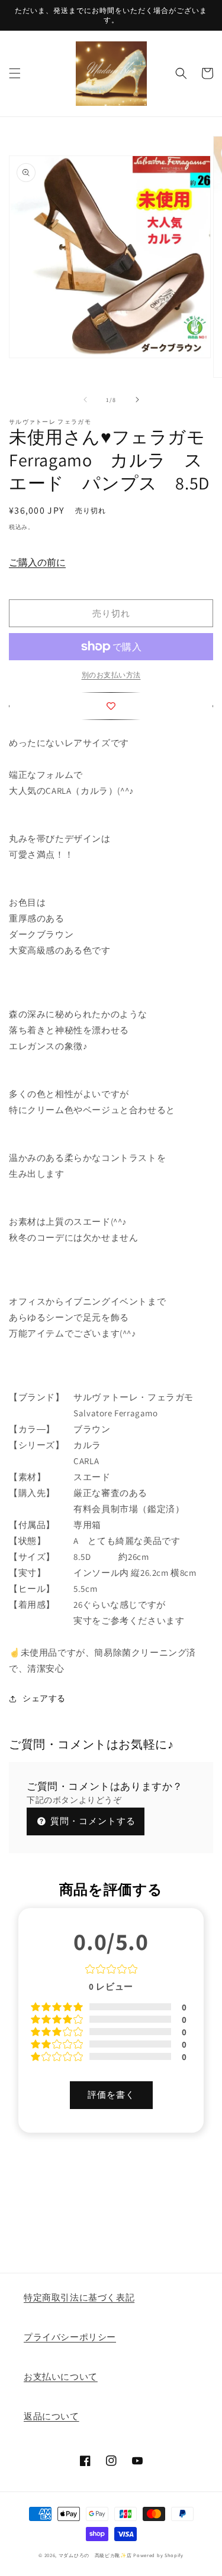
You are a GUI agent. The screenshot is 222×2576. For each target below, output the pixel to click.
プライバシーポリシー (70, 2337)
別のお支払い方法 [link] (111, 675)
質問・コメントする (92, 1821)
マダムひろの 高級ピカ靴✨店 (95, 2555)
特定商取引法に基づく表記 (79, 2297)
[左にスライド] (85, 400)
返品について (52, 2416)
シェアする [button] (44, 1698)
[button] (15, 73)
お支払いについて (61, 2377)
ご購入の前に (37, 562)
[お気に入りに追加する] (111, 706)
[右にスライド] (137, 400)
